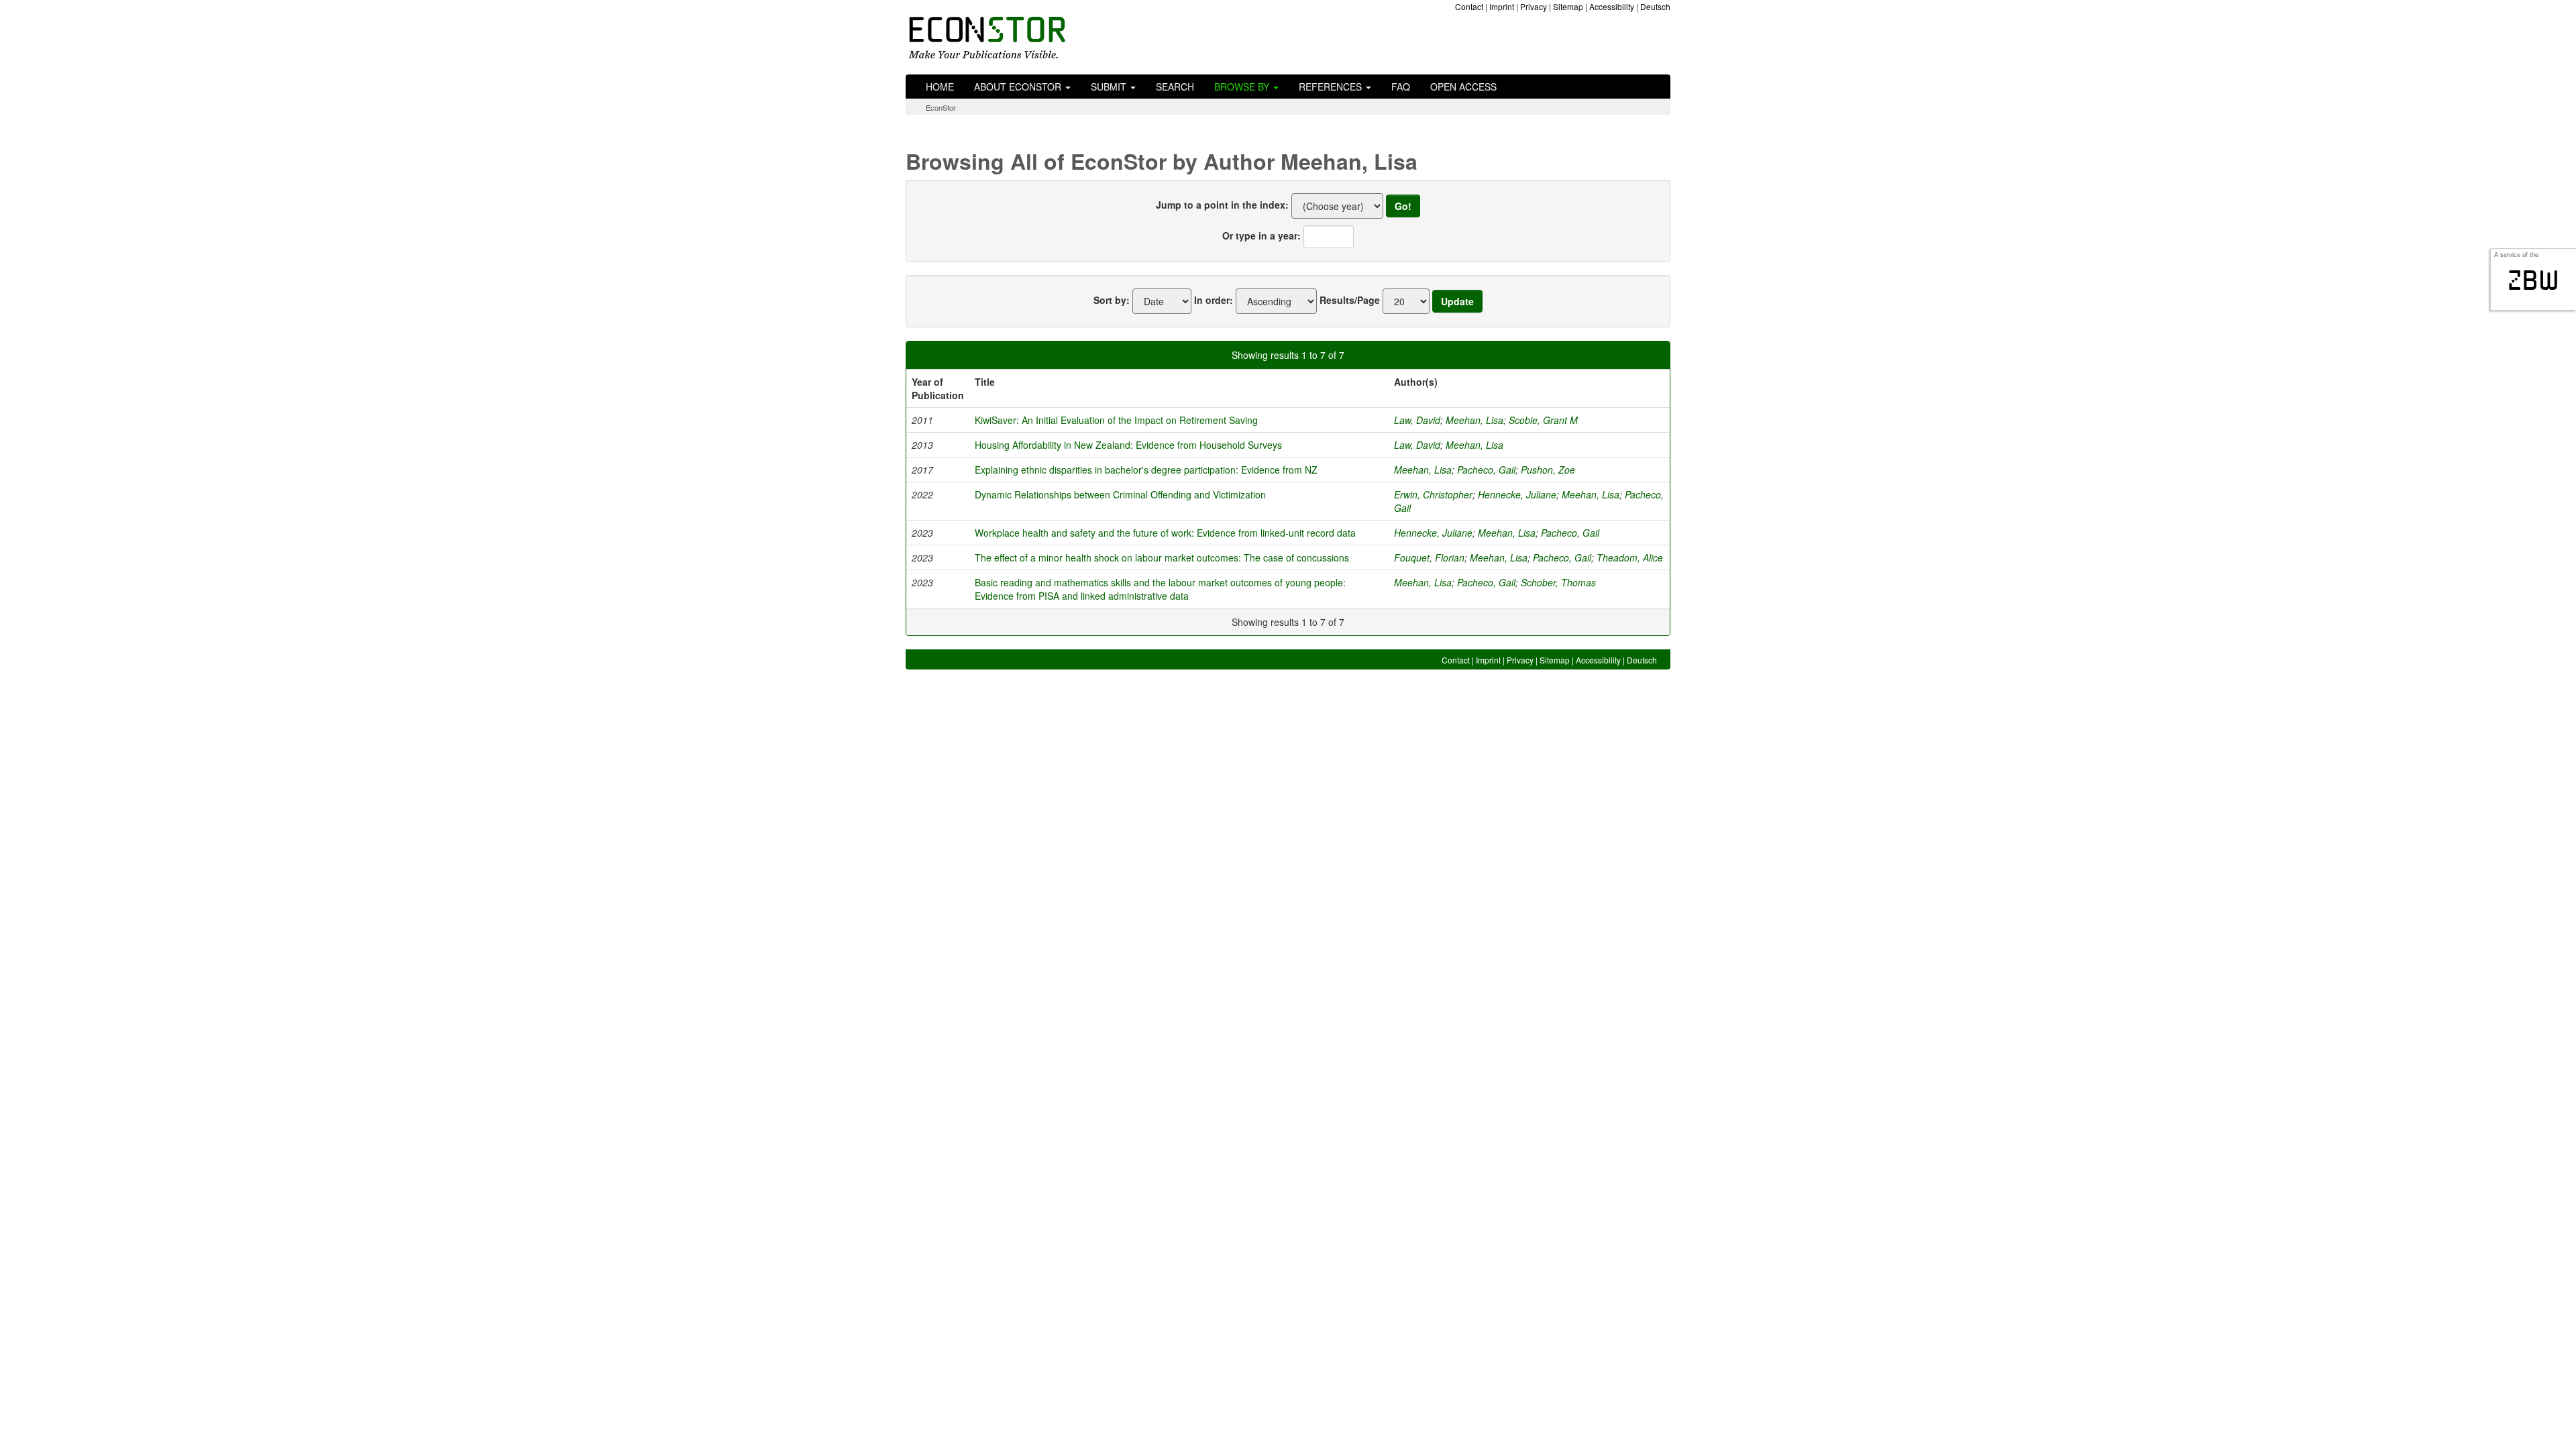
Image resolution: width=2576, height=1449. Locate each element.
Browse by (1243, 87)
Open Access (1463, 87)
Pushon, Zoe (1548, 470)
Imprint (1502, 6)
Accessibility (1612, 6)
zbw (2533, 280)
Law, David (1417, 420)
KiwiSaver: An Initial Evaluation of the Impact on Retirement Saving (1116, 420)
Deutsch (1655, 6)
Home (940, 87)
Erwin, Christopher (1433, 494)
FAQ (1401, 87)
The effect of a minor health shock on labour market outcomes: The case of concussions (1162, 557)
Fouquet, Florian (1429, 557)
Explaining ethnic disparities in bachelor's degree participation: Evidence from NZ (1146, 470)
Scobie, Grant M (1543, 420)
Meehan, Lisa (1474, 420)
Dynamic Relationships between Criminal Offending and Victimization (1120, 494)
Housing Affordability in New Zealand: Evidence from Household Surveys (1128, 445)
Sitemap (1568, 6)
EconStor (941, 107)
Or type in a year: (1262, 235)
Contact (1469, 6)
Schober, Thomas (1558, 582)
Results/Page (1350, 300)
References (1332, 87)
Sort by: (1112, 300)
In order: (1214, 300)
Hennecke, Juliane (1517, 494)
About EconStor (1019, 87)
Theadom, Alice (1630, 557)
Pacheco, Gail (1486, 470)
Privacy (1534, 6)
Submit (1110, 87)
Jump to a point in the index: (1222, 205)
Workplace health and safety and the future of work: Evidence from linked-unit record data (1165, 533)
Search (1175, 87)
